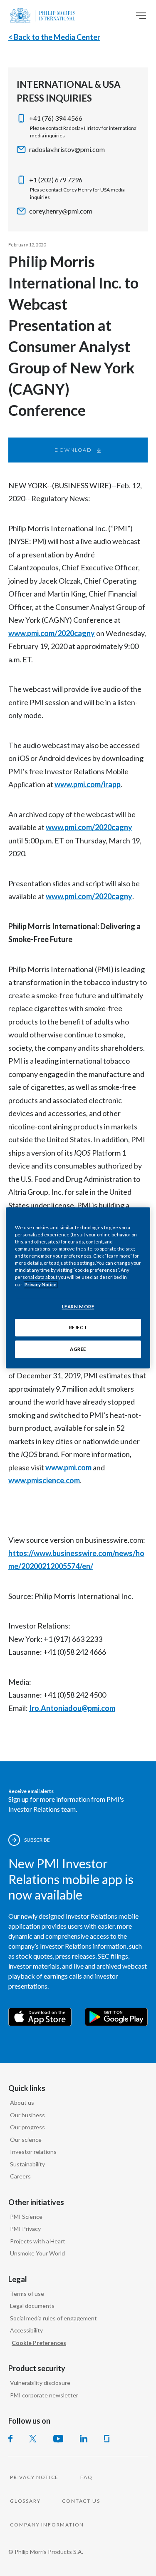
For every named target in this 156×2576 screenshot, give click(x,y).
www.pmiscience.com (44, 1480)
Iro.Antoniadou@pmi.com (72, 1708)
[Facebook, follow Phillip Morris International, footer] (10, 2439)
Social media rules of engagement (53, 2318)
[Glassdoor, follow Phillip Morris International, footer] (107, 2439)
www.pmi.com (68, 1467)
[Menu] (141, 16)
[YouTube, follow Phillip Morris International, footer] (58, 2439)
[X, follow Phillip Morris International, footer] (33, 2439)
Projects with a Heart (38, 2241)
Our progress (27, 2127)
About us (22, 2102)
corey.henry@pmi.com (61, 211)
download (73, 450)
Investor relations (33, 2152)
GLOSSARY (25, 2501)
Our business (27, 2115)
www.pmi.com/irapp (88, 784)
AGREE (78, 1349)
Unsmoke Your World (37, 2253)
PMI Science (26, 2217)
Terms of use (27, 2294)
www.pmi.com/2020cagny (52, 633)
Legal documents (32, 2306)
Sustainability (27, 2164)
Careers (20, 2176)
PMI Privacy (25, 2229)
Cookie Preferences (39, 2343)
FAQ (86, 2477)
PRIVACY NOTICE (34, 2477)
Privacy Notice (41, 1284)
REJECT (78, 1328)
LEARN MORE (78, 1307)
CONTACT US (81, 2501)
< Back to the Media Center (54, 37)
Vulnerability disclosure (40, 2383)
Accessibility (26, 2330)
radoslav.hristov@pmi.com (67, 149)
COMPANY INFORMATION (47, 2525)
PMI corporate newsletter (44, 2395)
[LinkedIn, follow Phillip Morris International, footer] (84, 2439)
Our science (26, 2140)
